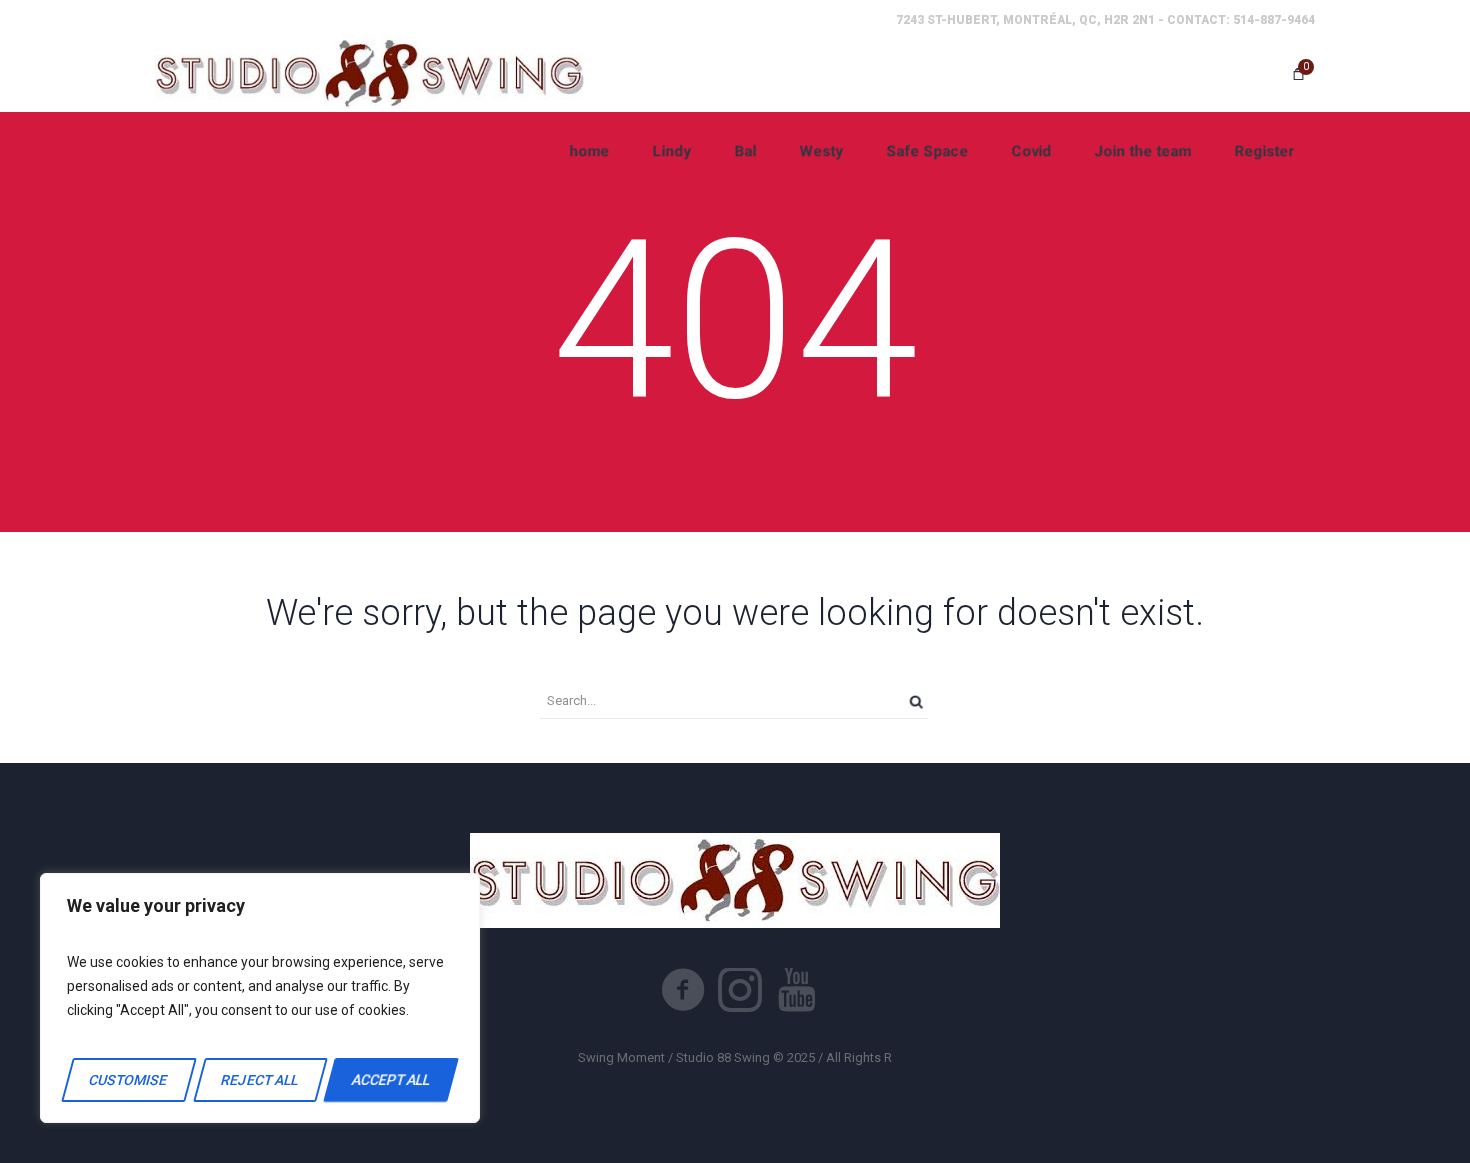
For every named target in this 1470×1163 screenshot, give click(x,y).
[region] (260, 998)
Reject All (259, 1080)
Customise (129, 1080)
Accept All (391, 1080)
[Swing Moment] (369, 73)
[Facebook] (683, 990)
